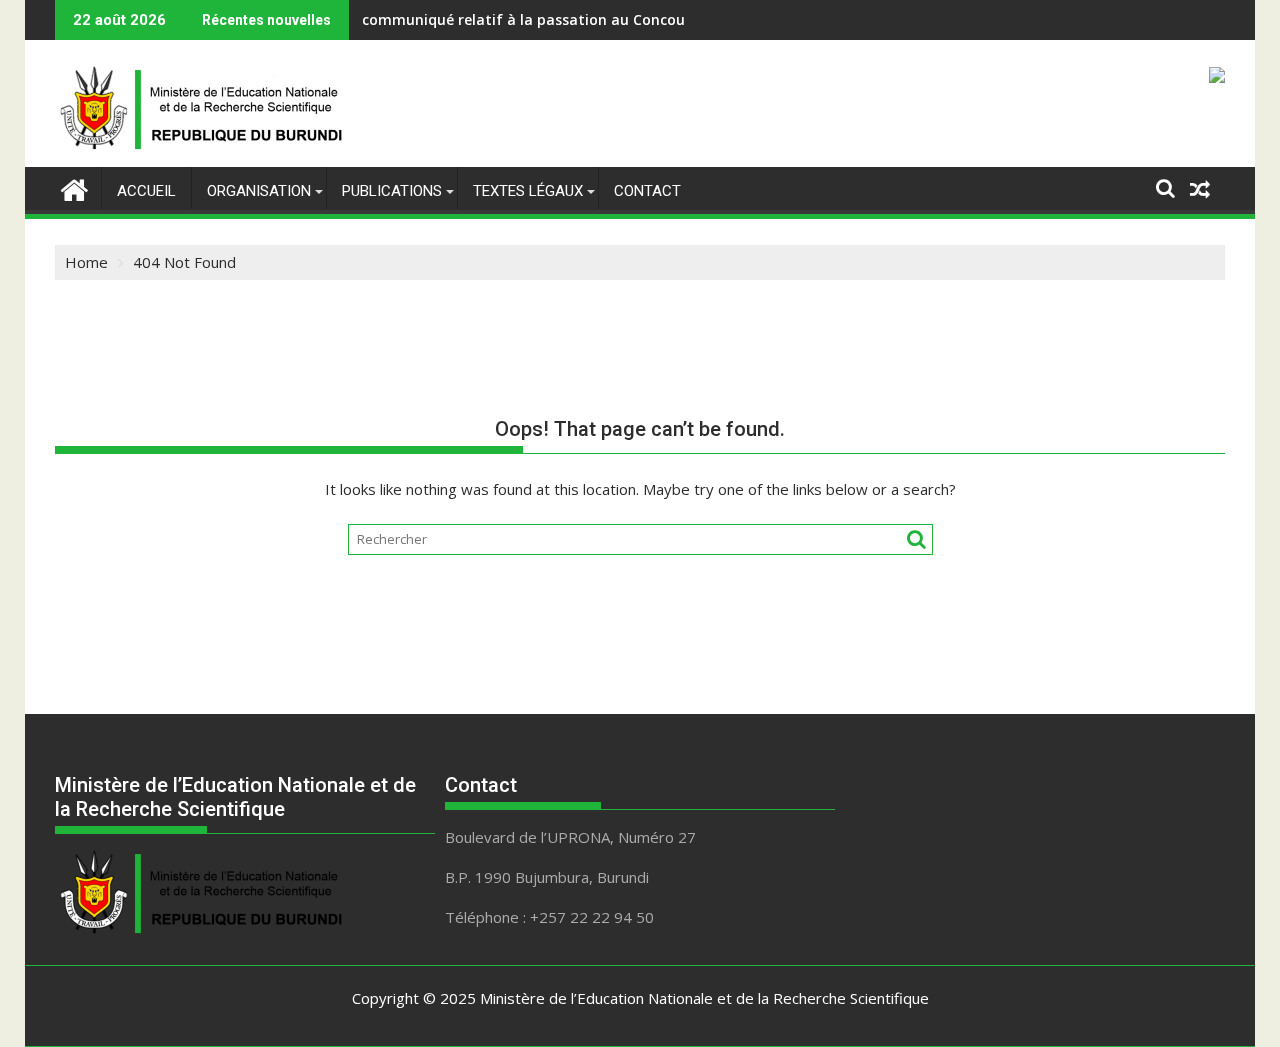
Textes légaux (528, 191)
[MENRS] (74, 187)
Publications (392, 191)
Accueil (146, 191)
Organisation (259, 191)
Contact (647, 191)
